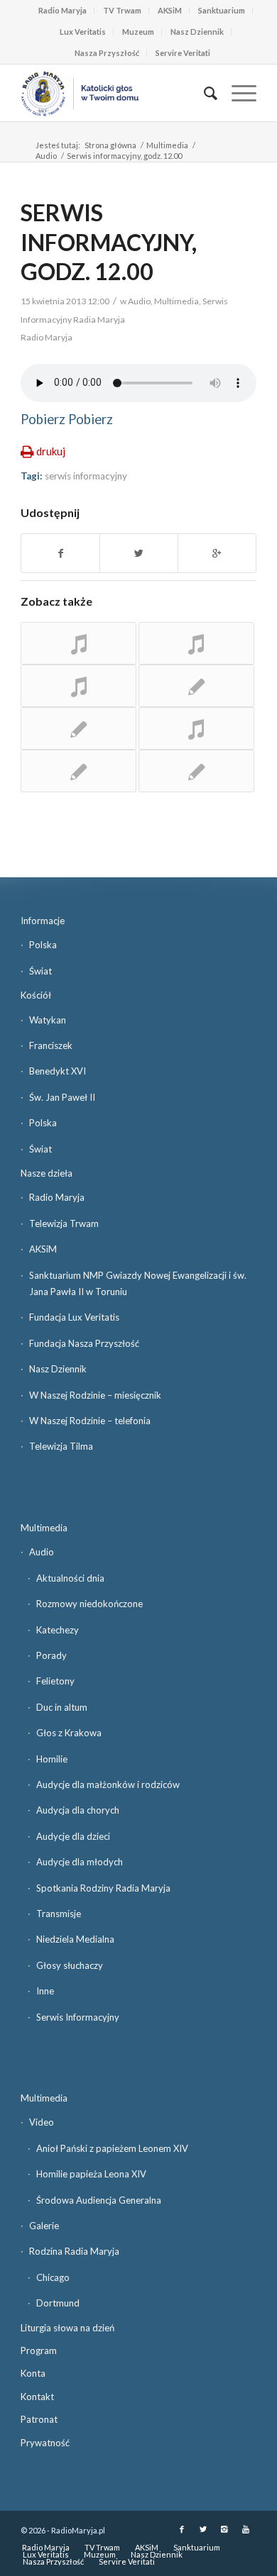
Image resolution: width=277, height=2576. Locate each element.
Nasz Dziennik (197, 32)
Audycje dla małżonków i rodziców (108, 1784)
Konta (33, 2373)
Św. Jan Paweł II (62, 1097)
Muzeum (138, 32)
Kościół (36, 995)
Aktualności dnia (70, 1578)
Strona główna (110, 145)
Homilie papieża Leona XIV (91, 2174)
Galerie (44, 2226)
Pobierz (43, 419)
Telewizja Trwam (64, 1223)
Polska (43, 945)
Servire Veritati (183, 53)
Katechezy (58, 1630)
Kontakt (37, 2397)
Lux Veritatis (83, 32)
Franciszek (51, 1045)
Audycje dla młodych (80, 1862)
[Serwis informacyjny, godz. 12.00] (196, 771)
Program (39, 2350)
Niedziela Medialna (75, 1939)
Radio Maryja (63, 10)
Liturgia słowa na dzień (67, 2328)
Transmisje (59, 1914)
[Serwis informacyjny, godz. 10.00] (196, 686)
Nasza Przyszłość (107, 53)
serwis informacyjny (86, 476)
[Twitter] (203, 2529)
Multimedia (167, 145)
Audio (46, 156)
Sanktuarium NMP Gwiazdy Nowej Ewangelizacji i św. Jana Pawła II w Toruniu (138, 1283)
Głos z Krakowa (69, 1733)
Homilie (52, 1759)
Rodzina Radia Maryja (74, 2251)
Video (42, 2122)
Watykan (48, 1020)
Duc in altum (62, 1707)
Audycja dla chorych (78, 1810)
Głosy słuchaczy (70, 1965)
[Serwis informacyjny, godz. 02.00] (78, 728)
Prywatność (45, 2443)
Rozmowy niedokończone (89, 1604)
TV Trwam (122, 10)
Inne (45, 1991)
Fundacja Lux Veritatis (74, 1317)
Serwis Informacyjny (78, 2017)
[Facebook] (182, 2529)
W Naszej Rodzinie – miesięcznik (95, 1395)
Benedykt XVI (58, 1071)
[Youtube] (246, 2529)
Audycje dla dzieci (73, 1836)
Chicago (53, 2277)
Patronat (39, 2419)
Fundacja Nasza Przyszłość (84, 1343)
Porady (51, 1655)
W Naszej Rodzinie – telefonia (90, 1421)
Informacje (43, 921)
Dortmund (58, 2303)
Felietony (55, 1681)
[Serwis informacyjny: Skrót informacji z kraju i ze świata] (78, 643)
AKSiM (170, 10)
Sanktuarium (222, 10)
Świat (40, 971)
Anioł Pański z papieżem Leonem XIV (112, 2148)
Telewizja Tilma (61, 1446)
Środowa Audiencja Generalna (99, 2200)
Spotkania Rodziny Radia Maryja (103, 1888)
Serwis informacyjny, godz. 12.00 (109, 242)
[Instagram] (224, 2529)
